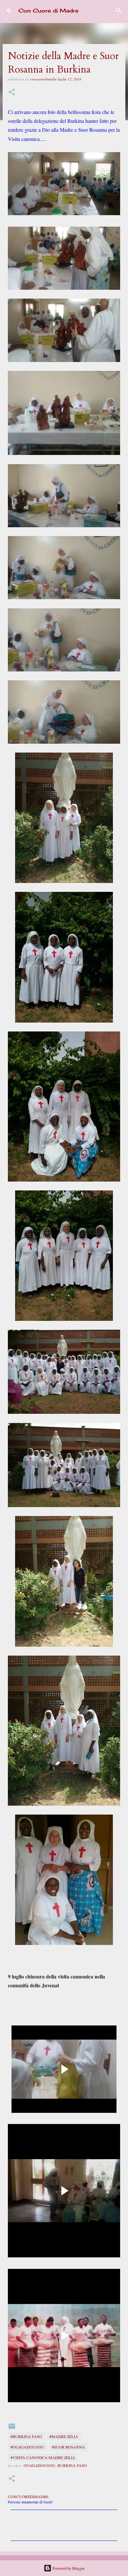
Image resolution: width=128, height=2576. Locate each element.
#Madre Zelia (64, 2436)
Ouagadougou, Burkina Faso (55, 2465)
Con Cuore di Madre (48, 11)
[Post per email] (12, 2429)
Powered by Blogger (68, 2568)
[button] (12, 92)
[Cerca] (119, 11)
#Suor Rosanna (68, 2447)
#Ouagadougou (27, 2447)
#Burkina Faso (26, 2436)
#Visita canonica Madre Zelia (43, 2457)
